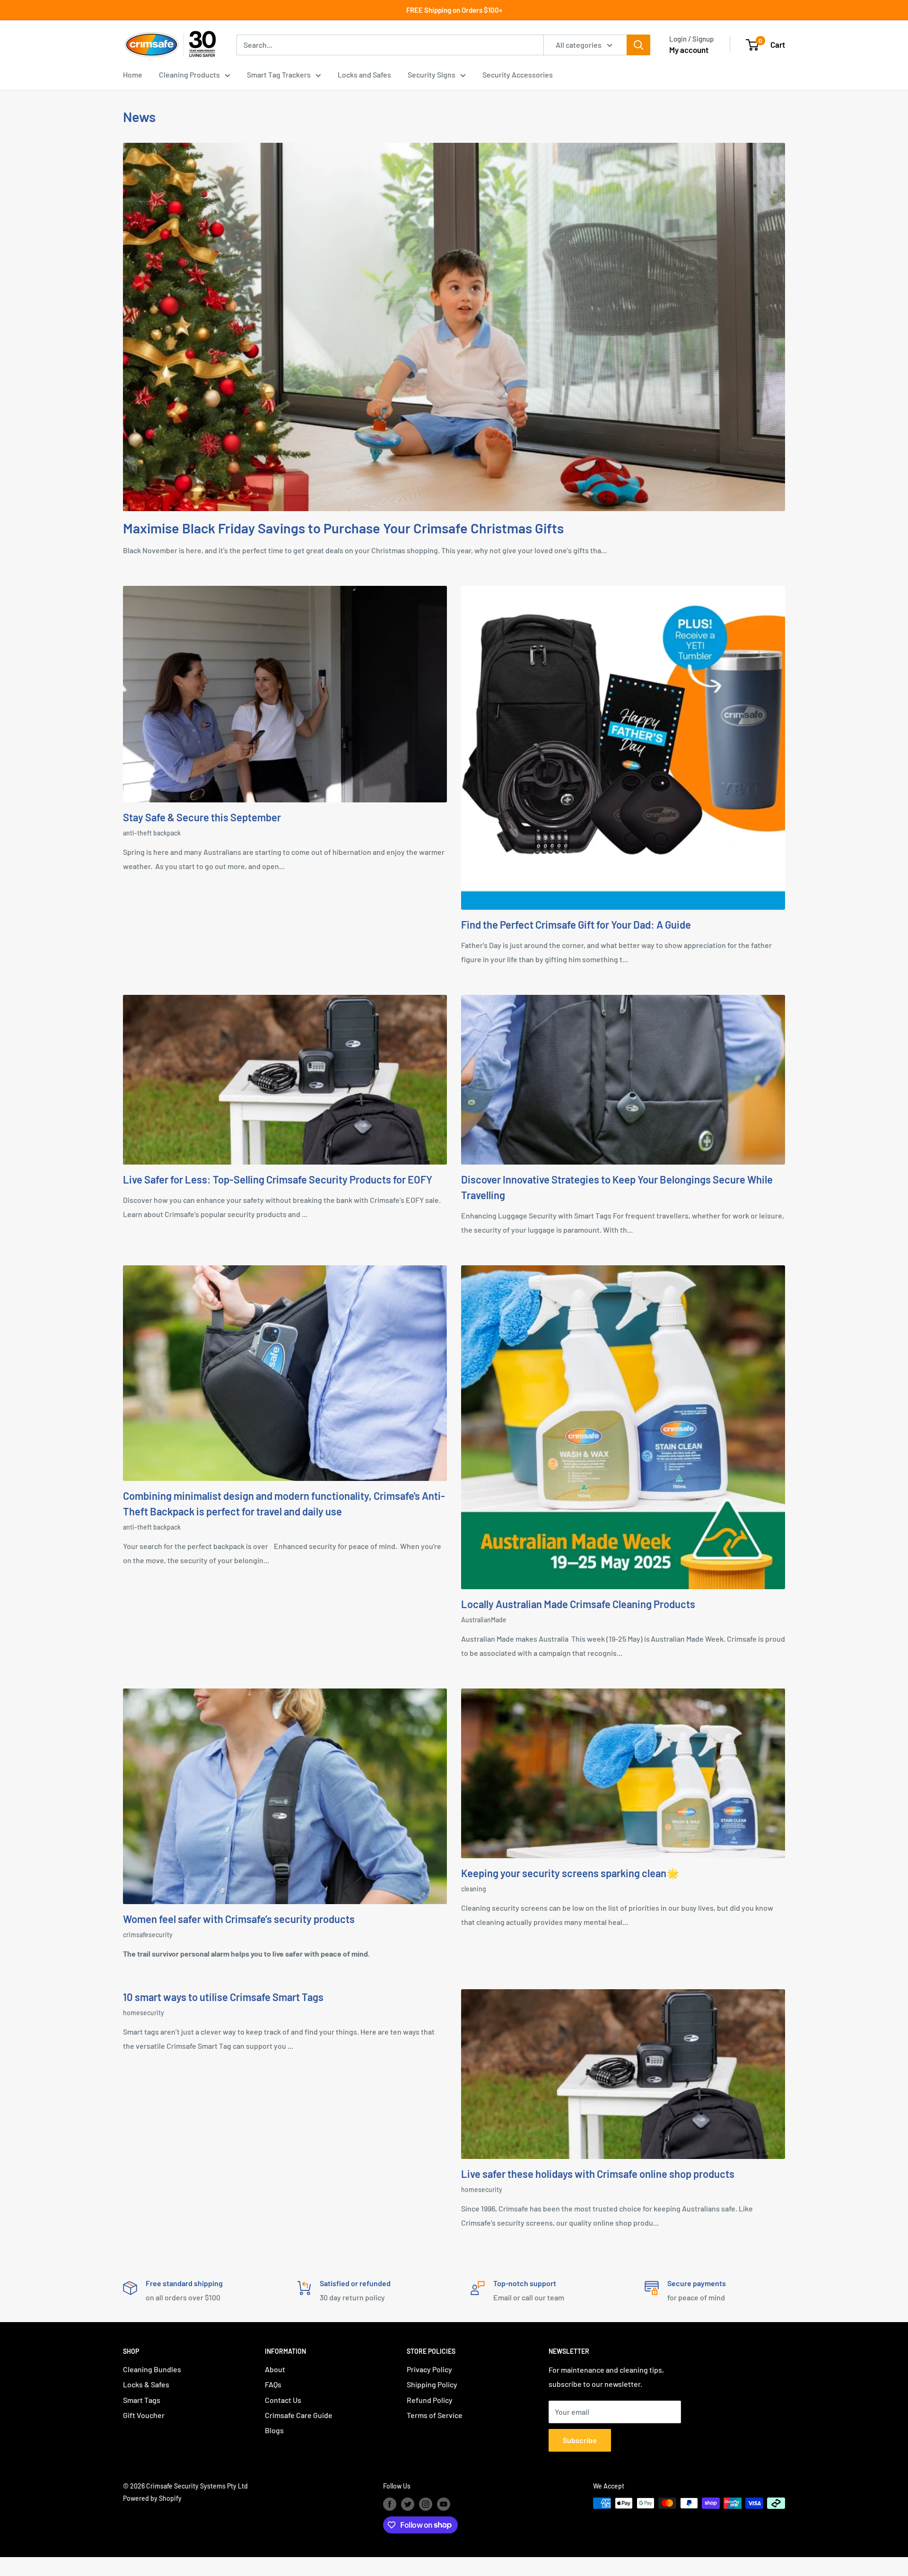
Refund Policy (430, 2400)
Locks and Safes (364, 74)
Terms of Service (435, 2415)
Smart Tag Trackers (279, 74)
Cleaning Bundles (152, 2369)
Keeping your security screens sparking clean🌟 (570, 1873)
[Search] (638, 45)
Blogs (274, 2430)
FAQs (273, 2384)
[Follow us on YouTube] (444, 2504)
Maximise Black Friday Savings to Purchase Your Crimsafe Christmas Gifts (343, 528)
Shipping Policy (432, 2384)
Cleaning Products (189, 74)
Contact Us (283, 2400)
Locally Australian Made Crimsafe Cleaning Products (578, 1604)
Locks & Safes (146, 2384)
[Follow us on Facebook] (390, 2504)
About (275, 2369)
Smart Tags (142, 2400)
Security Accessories (518, 74)
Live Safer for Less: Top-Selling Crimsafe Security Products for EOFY (278, 1179)
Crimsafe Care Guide (299, 2415)
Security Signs (432, 74)
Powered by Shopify (152, 2498)
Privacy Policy (429, 2369)
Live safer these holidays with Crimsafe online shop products (598, 2174)
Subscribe (580, 2440)
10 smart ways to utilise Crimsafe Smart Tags (223, 1997)
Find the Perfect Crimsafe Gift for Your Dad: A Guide (576, 924)
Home (133, 74)
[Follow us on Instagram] (426, 2504)
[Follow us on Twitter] (408, 2504)
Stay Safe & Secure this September (202, 817)
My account (689, 50)
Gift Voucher (144, 2415)
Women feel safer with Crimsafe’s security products (239, 1919)
